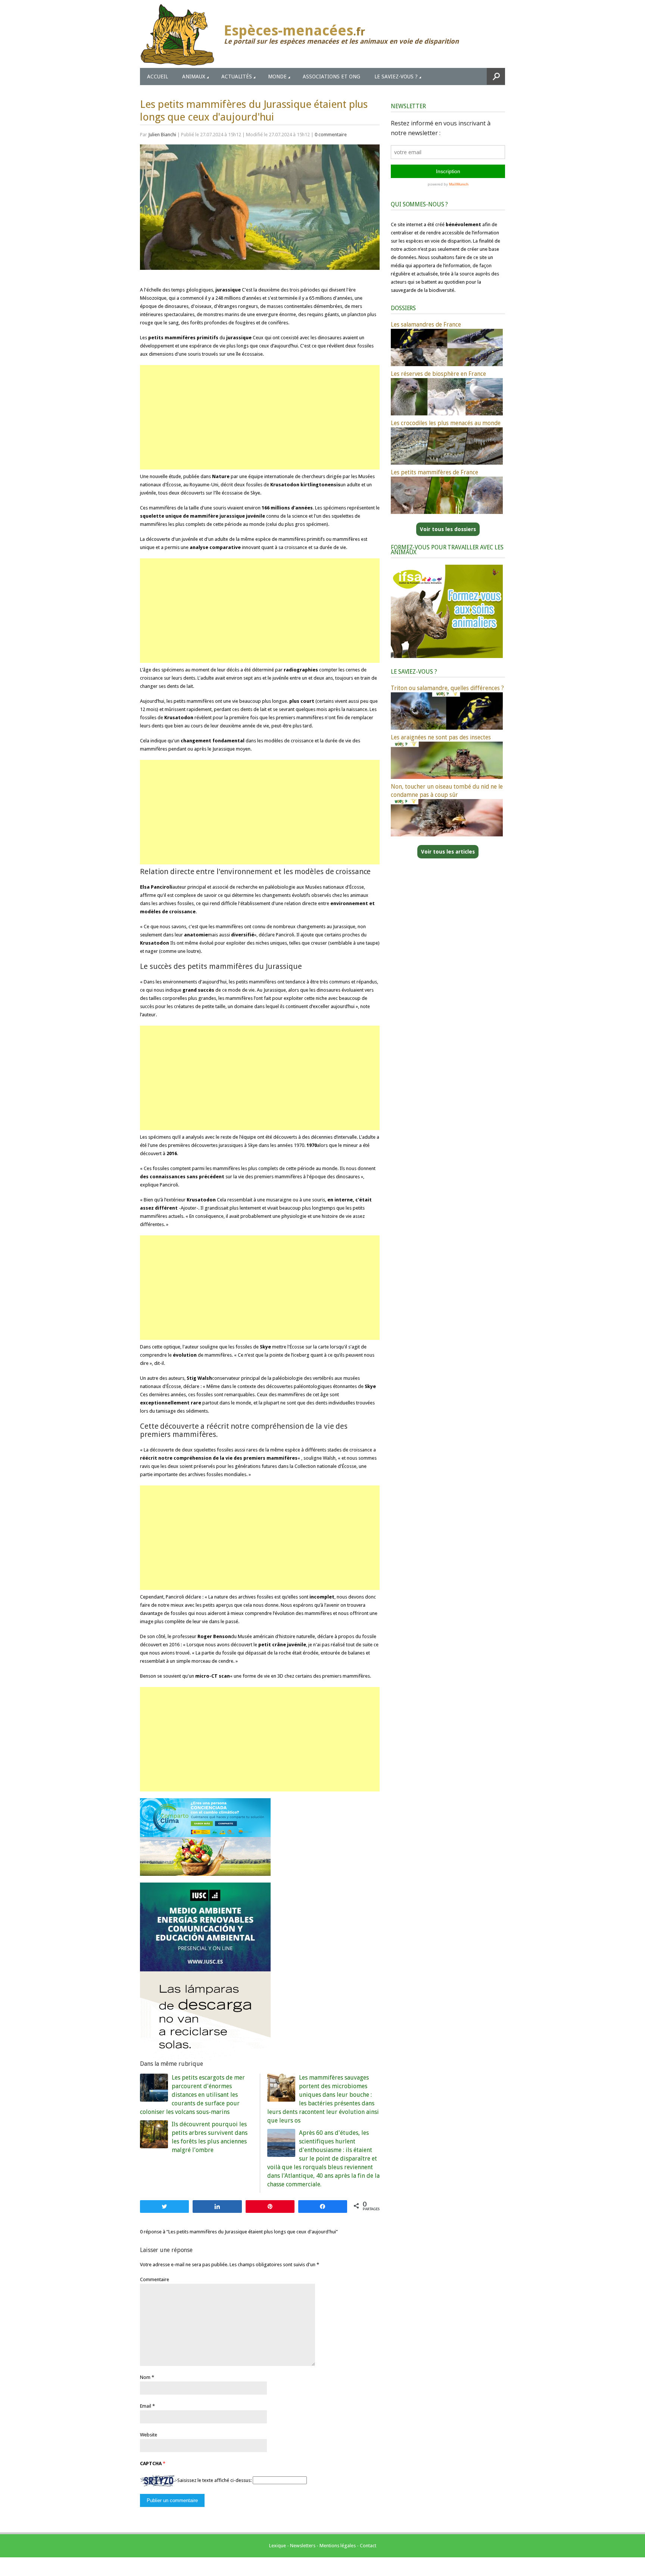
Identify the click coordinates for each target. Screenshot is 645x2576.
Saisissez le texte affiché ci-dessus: (214, 2480)
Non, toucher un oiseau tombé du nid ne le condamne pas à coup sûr (447, 791)
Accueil (158, 77)
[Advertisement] (260, 417)
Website (149, 2435)
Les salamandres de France (426, 325)
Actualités (237, 77)
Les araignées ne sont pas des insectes (441, 737)
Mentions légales (338, 2546)
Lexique (278, 2546)
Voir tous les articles (448, 852)
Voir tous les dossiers (448, 529)
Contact (368, 2546)
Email (146, 2406)
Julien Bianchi (162, 135)
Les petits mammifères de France (434, 472)
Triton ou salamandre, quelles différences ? (447, 688)
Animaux (194, 77)
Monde (277, 77)
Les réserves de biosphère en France (438, 374)
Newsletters (303, 2546)
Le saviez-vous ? (396, 77)
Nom (145, 2377)
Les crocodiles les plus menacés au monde (446, 423)
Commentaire (155, 2279)
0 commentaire (331, 135)
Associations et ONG (331, 77)
